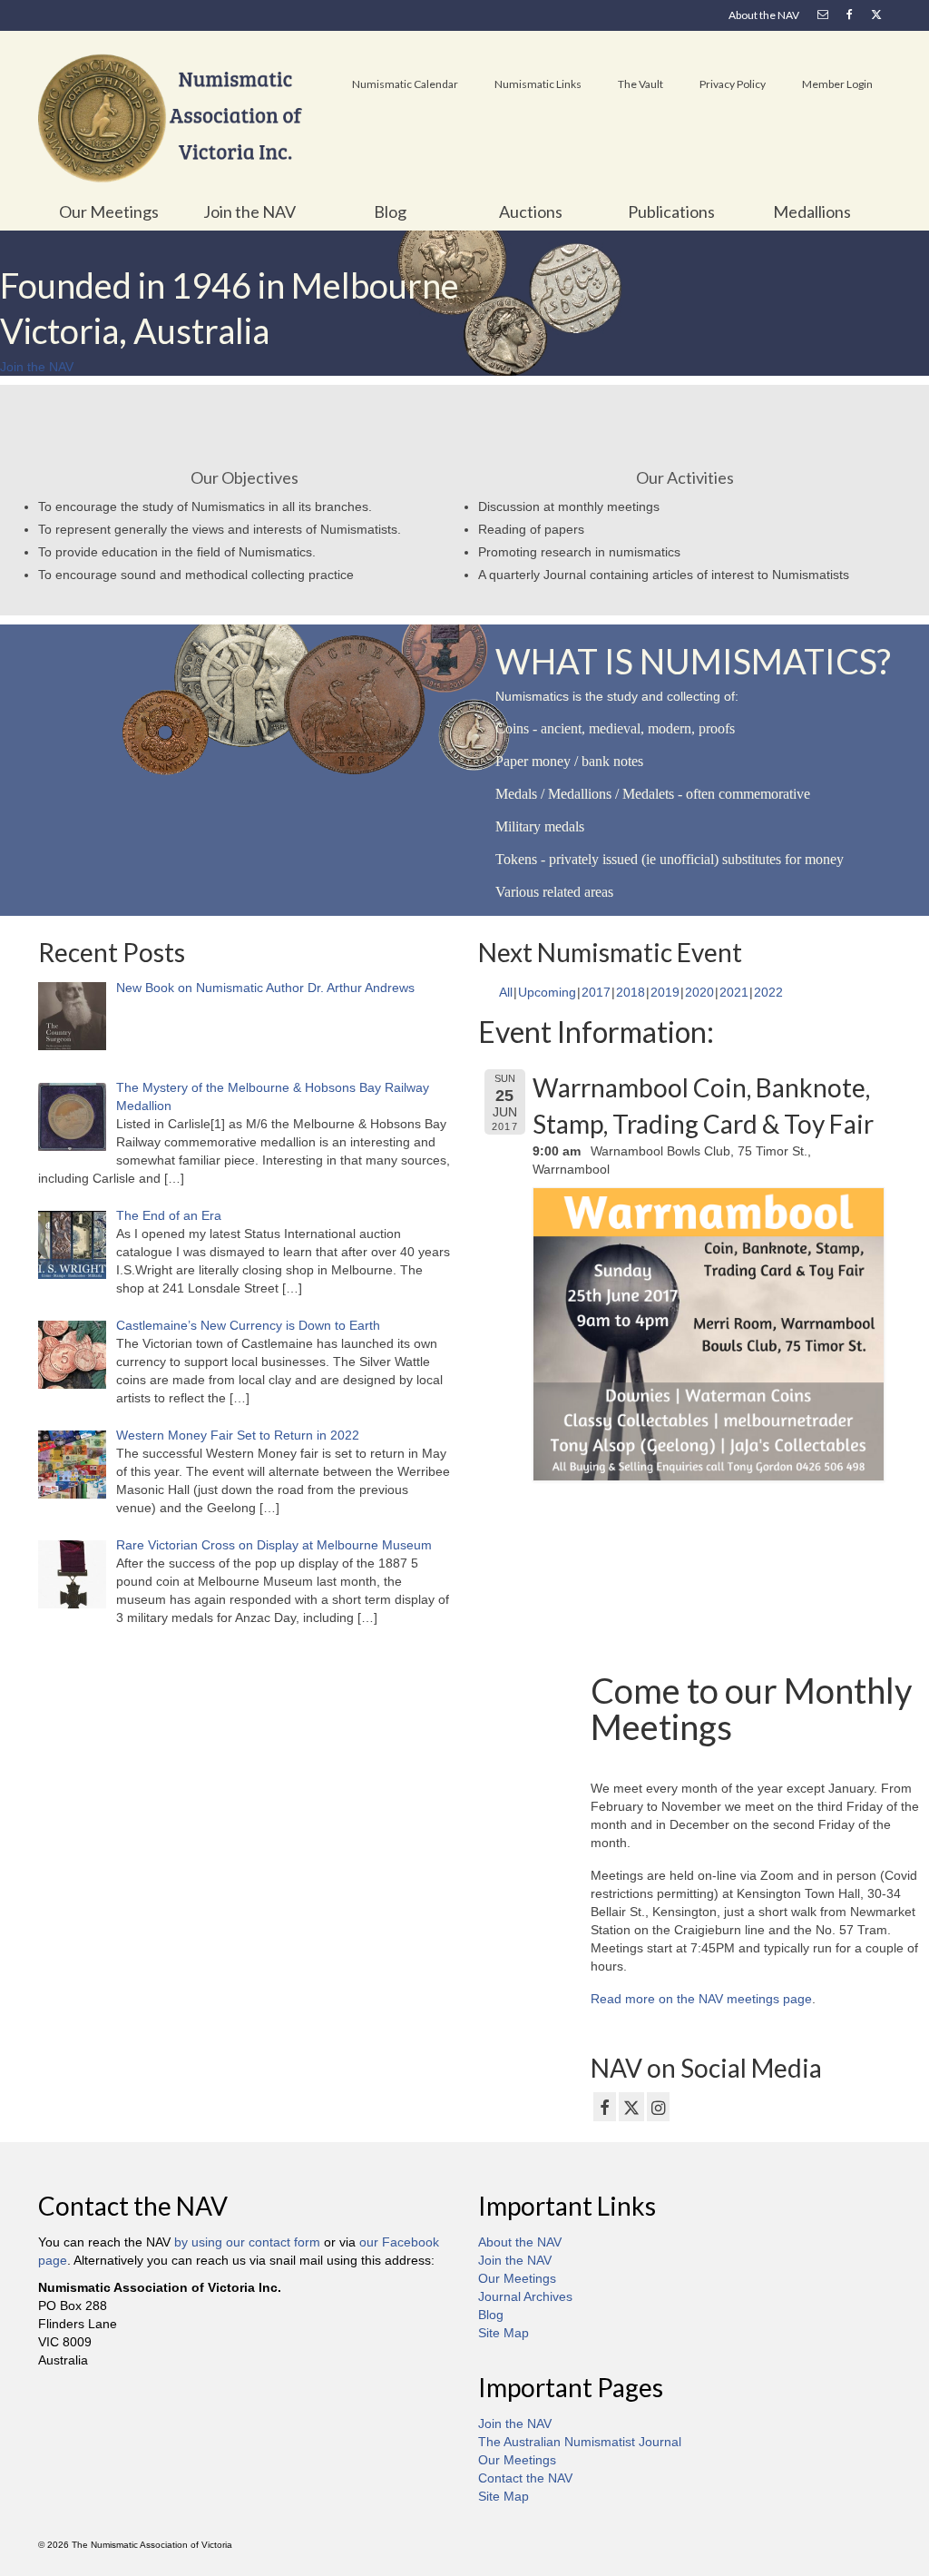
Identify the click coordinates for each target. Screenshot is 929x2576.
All (506, 992)
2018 (631, 992)
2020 (699, 992)
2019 (665, 992)
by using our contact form (247, 2242)
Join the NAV (515, 2260)
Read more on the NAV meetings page (701, 1999)
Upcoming (547, 992)
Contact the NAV (525, 2478)
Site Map (504, 2333)
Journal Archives (525, 2296)
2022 (768, 992)
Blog (491, 2315)
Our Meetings (517, 2278)
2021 (734, 992)
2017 (596, 992)
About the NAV (520, 2242)
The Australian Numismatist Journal (580, 2442)
